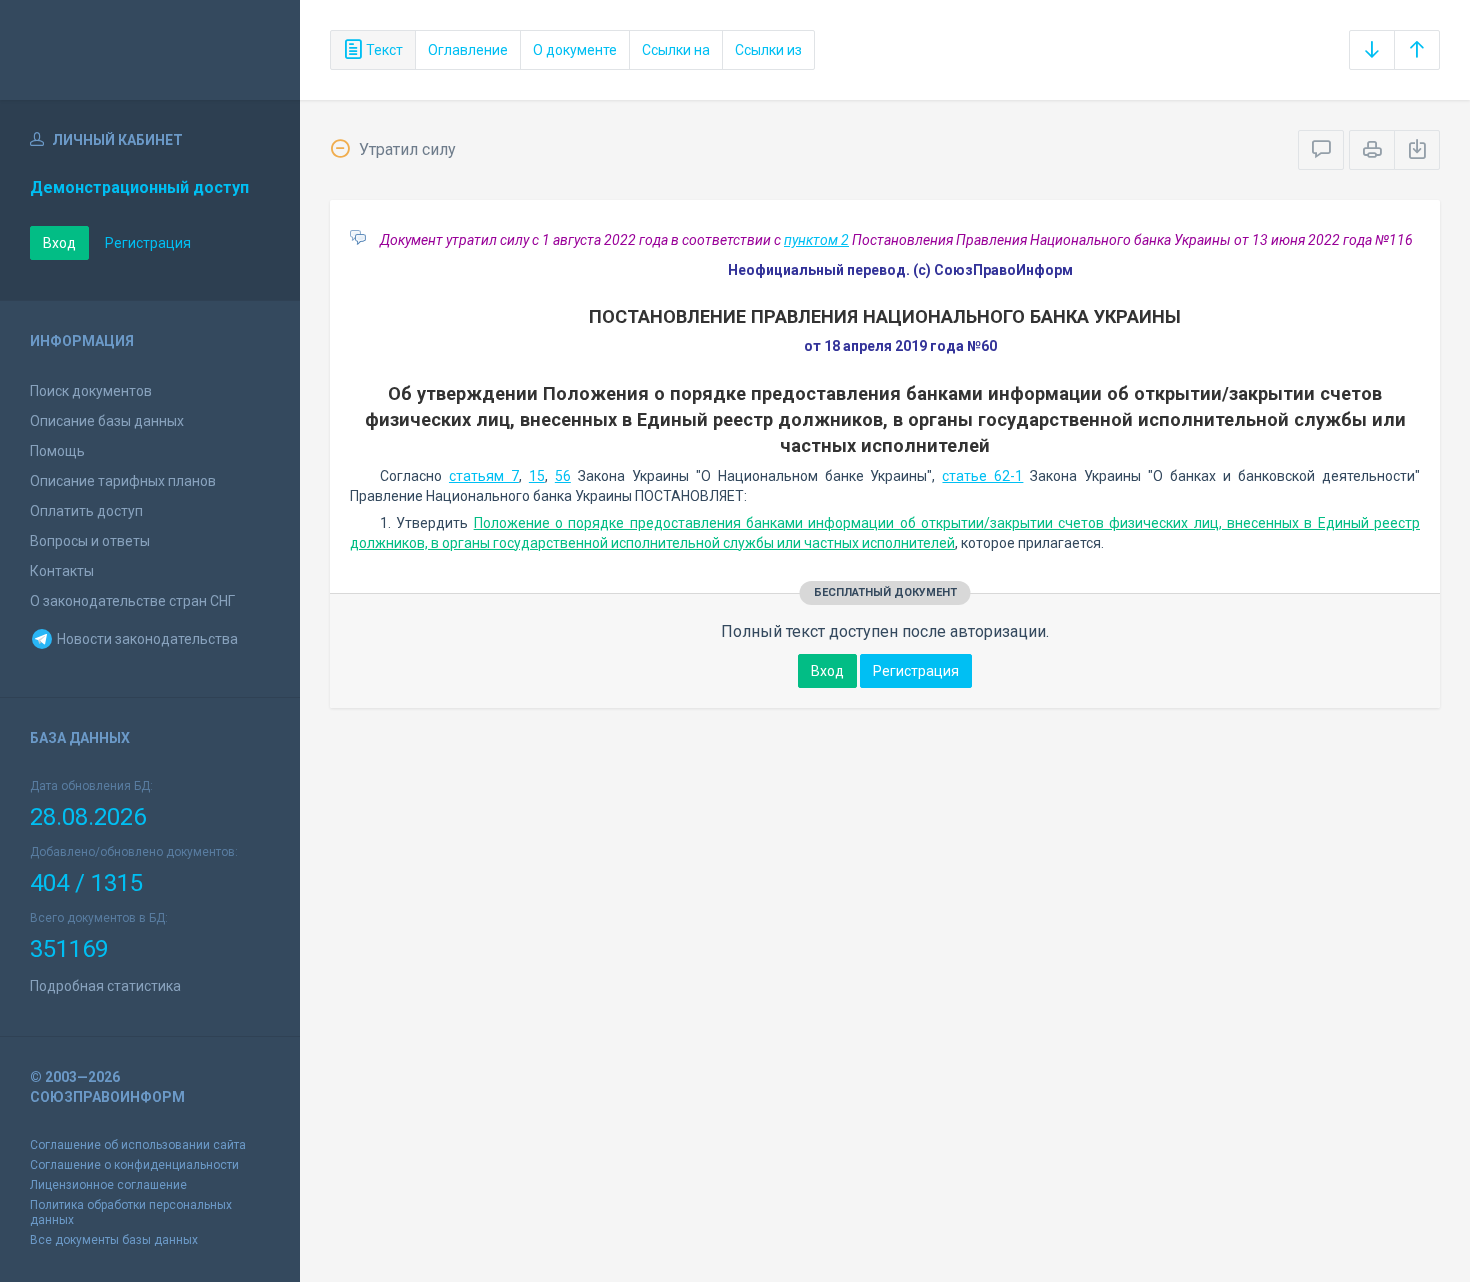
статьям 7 (484, 476)
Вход (59, 243)
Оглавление (468, 50)
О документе (575, 50)
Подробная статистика (105, 986)
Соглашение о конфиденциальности (134, 1165)
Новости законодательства (146, 639)
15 (537, 476)
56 (563, 476)
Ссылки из (768, 50)
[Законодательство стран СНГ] (150, 50)
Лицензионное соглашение (108, 1185)
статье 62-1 (982, 476)
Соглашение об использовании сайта (138, 1145)
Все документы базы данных (114, 1240)
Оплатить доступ (86, 511)
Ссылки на (676, 50)
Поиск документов (91, 391)
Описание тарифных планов (123, 481)
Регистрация (148, 243)
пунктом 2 (816, 240)
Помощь (57, 451)
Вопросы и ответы (90, 541)
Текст (383, 50)
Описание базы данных (107, 421)
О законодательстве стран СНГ (132, 601)
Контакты (62, 571)
